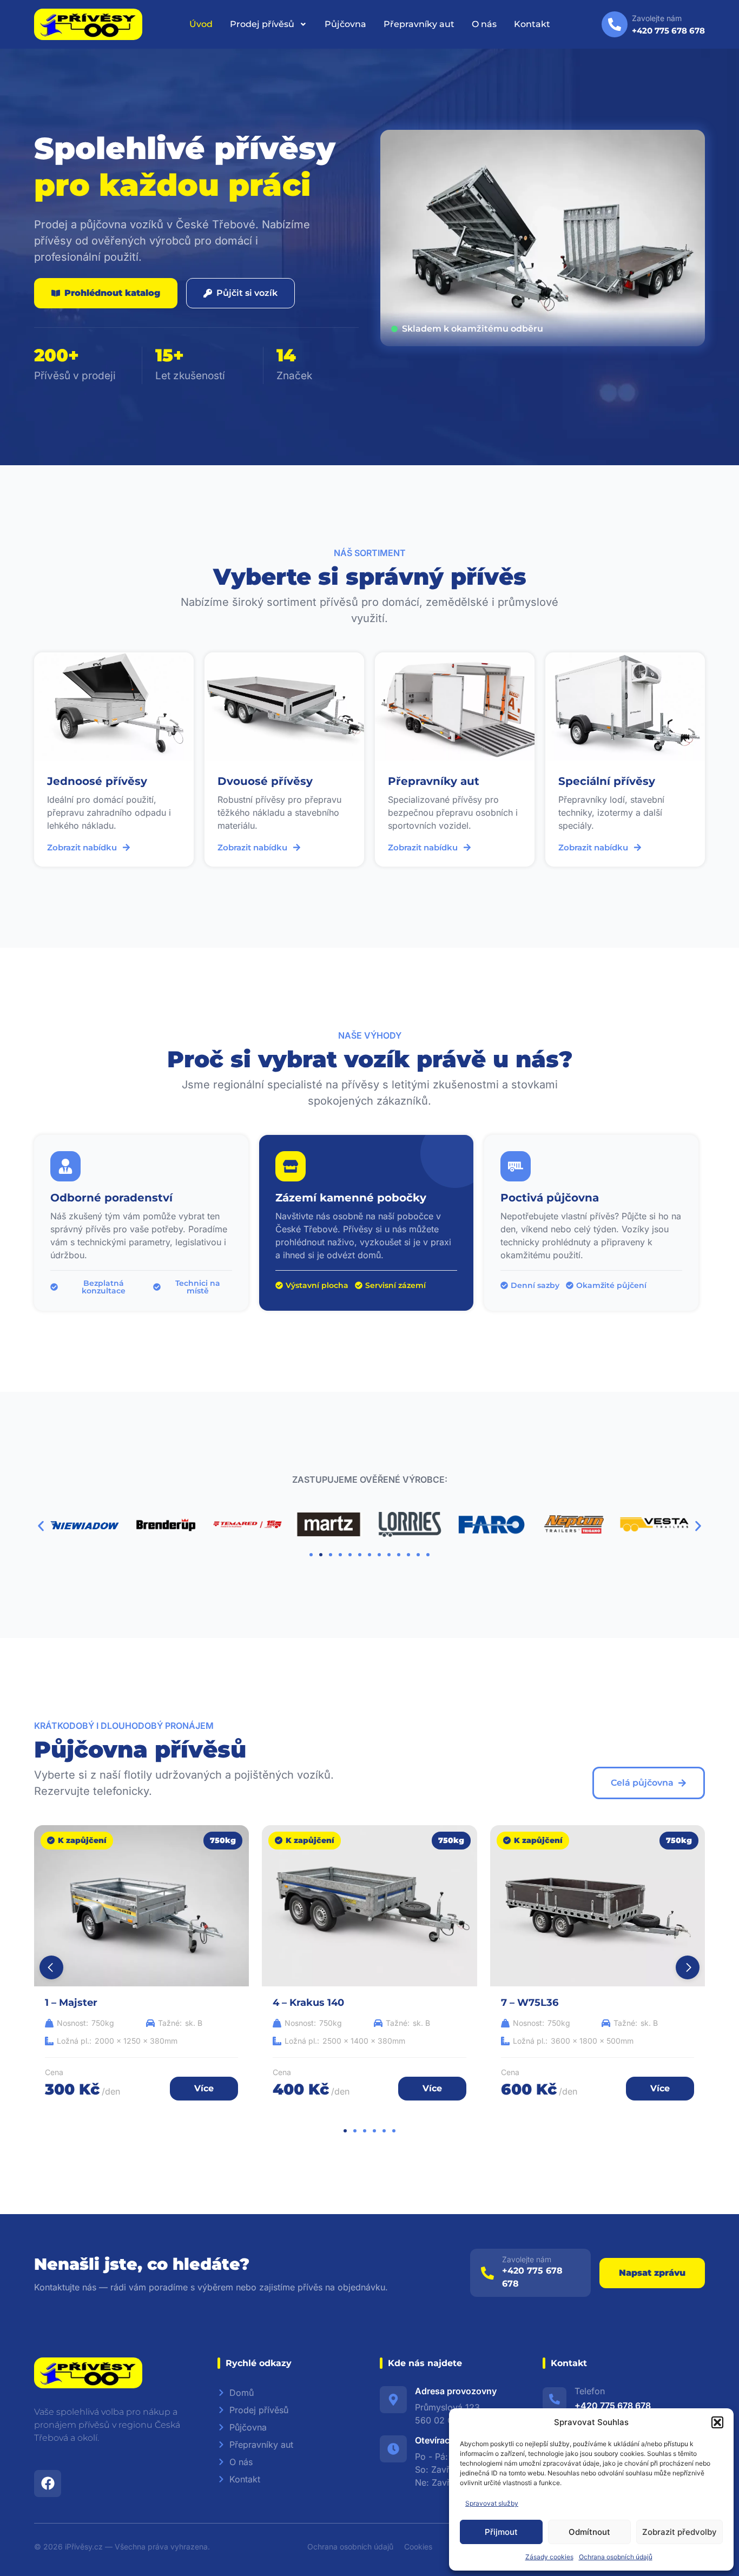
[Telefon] (555, 2399)
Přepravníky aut (419, 24)
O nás (484, 24)
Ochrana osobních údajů (616, 2557)
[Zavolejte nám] (487, 2273)
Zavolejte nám (527, 2259)
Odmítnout (589, 2532)
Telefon (590, 2391)
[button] (717, 2422)
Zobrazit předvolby (679, 2532)
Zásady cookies (549, 2557)
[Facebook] (48, 2483)
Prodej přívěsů (262, 24)
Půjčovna (345, 24)
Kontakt (532, 24)
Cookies (418, 2547)
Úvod (201, 24)
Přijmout (501, 2532)
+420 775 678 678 (613, 2406)
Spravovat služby (492, 2503)
